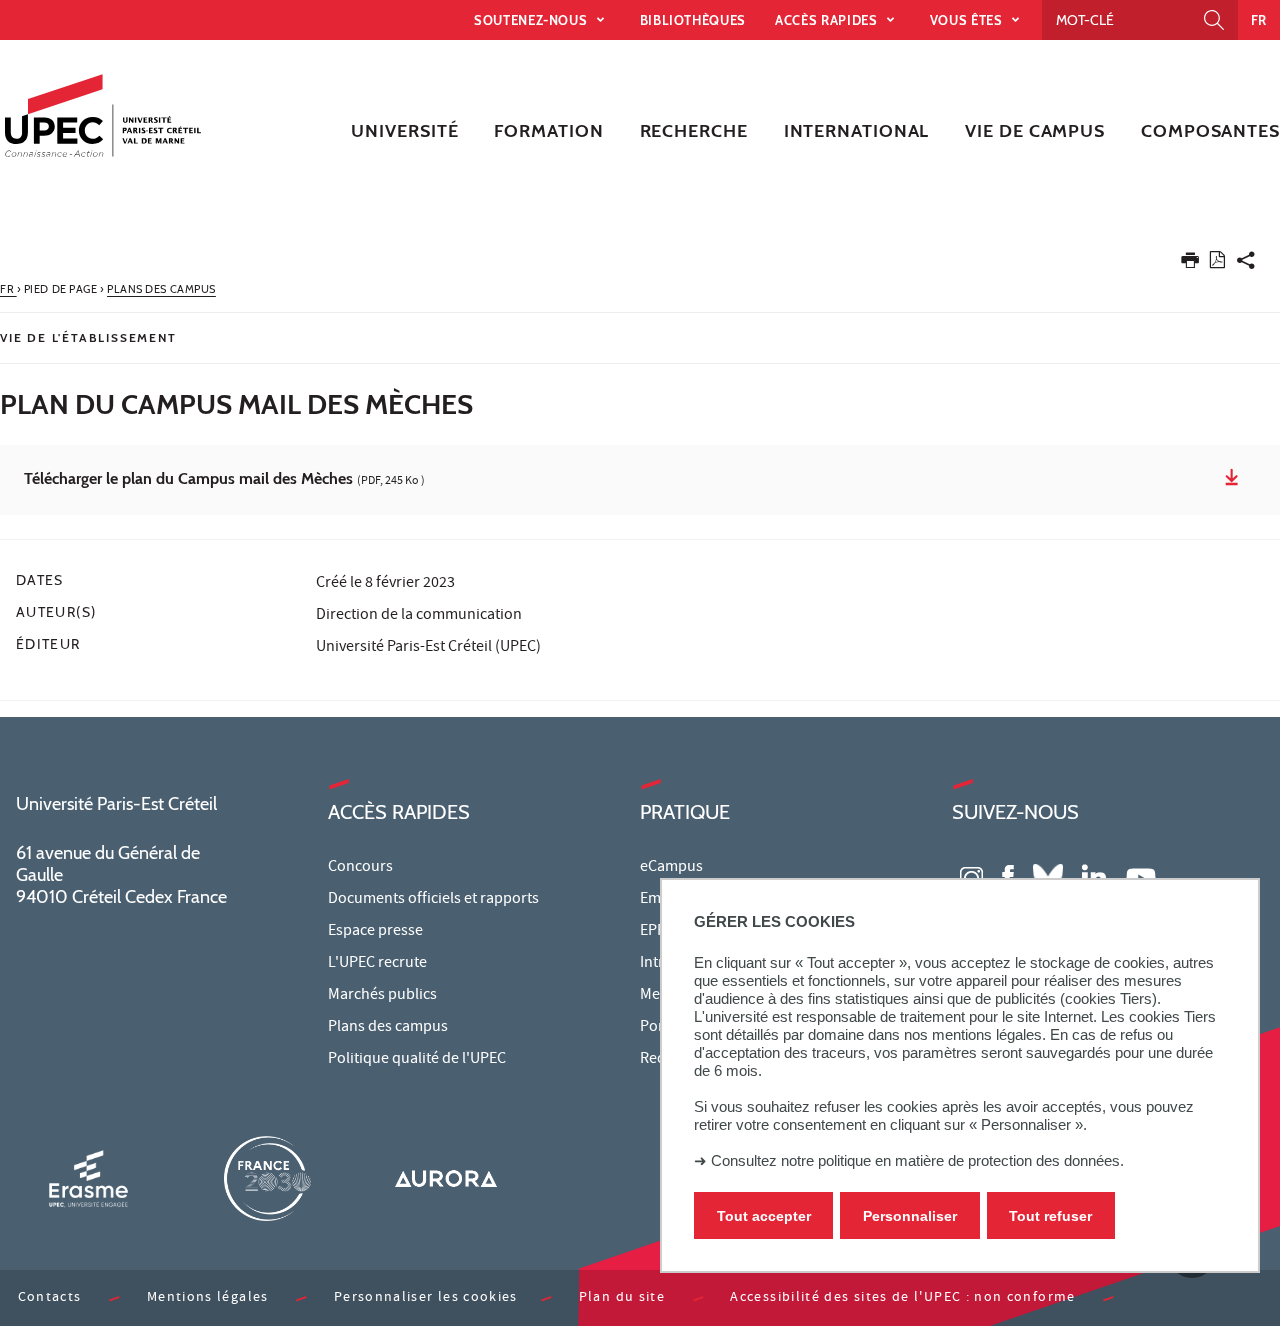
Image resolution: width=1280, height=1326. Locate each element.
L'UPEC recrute (377, 964)
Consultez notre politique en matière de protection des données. (917, 1160)
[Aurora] (446, 1178)
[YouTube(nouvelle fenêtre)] (1141, 876)
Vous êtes (968, 20)
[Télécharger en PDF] (1217, 263)
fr (1259, 20)
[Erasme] (88, 1178)
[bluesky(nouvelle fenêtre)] (1048, 876)
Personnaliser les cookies (426, 1298)
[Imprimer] (1190, 264)
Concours (360, 868)
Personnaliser (910, 1216)
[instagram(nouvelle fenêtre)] (971, 876)
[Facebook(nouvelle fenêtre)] (1008, 876)
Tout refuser (1050, 1216)
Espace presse (375, 932)
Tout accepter (764, 1216)
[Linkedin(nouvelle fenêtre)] (1094, 876)
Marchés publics (382, 996)
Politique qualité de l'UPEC (417, 1060)
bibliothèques (693, 20)
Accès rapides (828, 20)
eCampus (671, 868)
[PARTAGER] (1246, 264)
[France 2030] (267, 1178)
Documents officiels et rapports (433, 900)
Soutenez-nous (532, 20)
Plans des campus (388, 1028)
